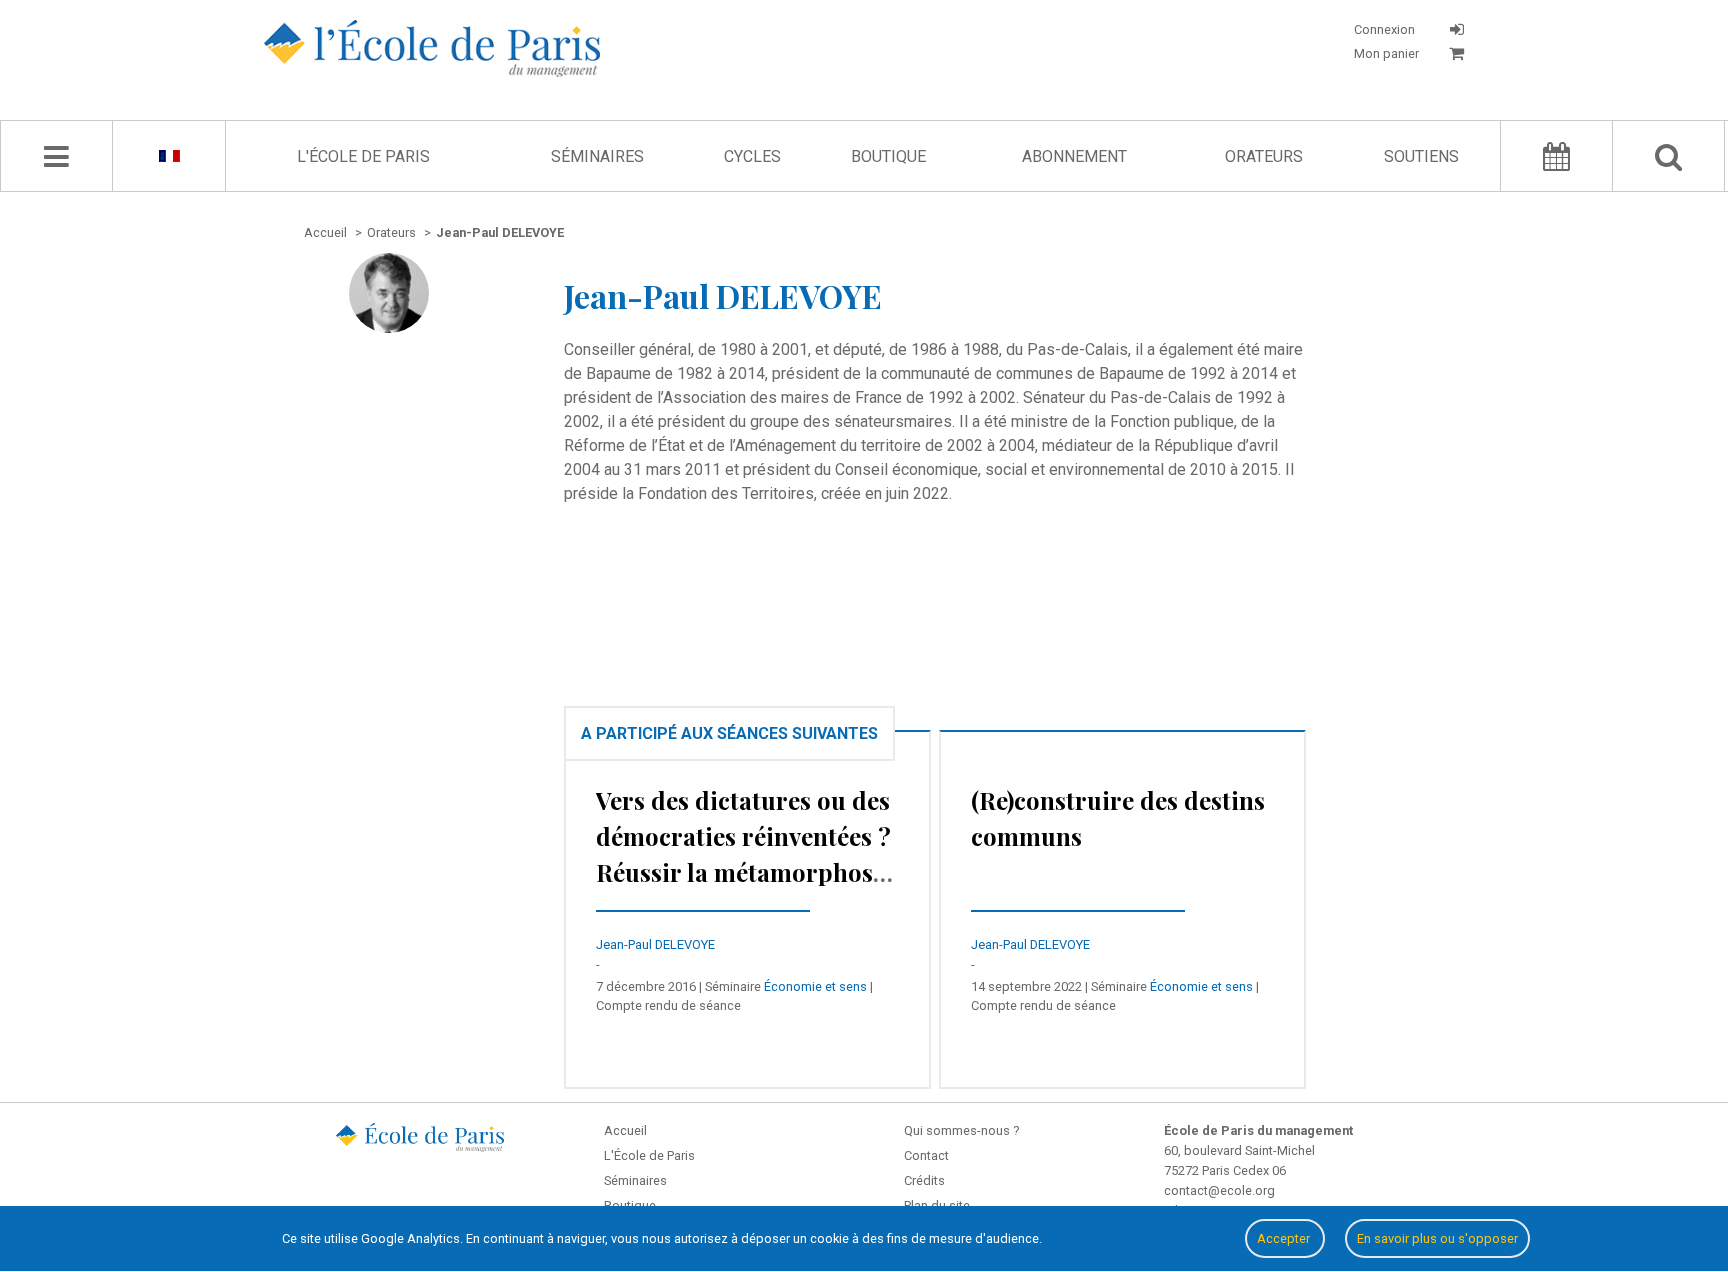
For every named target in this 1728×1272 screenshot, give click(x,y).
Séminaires (597, 156)
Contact (926, 1155)
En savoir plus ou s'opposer (1437, 1238)
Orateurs (1264, 156)
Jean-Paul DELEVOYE (655, 944)
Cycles (752, 156)
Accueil (625, 1130)
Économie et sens (815, 986)
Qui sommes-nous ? (961, 1130)
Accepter (1285, 1238)
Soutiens (1421, 156)
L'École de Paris (363, 156)
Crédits (924, 1180)
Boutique (888, 156)
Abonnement (1074, 156)
